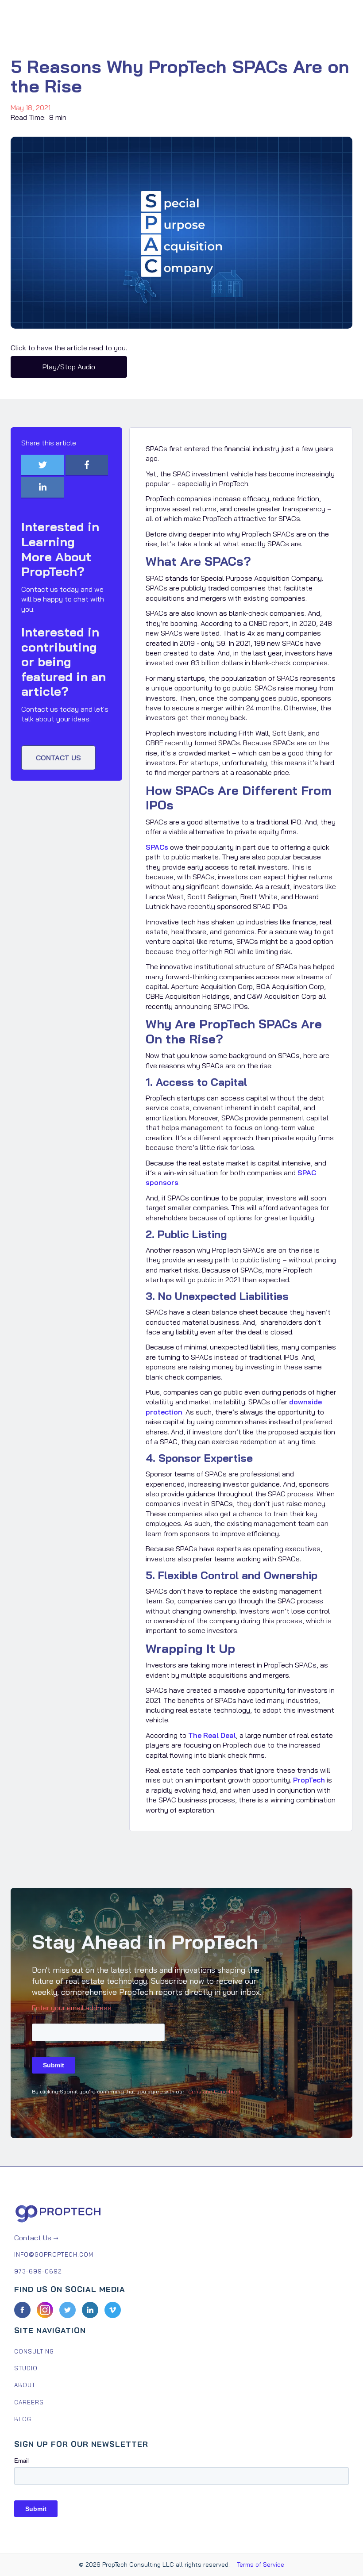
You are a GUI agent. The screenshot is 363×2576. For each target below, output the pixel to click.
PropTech (309, 1780)
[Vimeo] (113, 2310)
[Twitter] (68, 2310)
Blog (23, 2419)
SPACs (157, 847)
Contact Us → (36, 2238)
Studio (26, 2368)
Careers (29, 2402)
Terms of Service (261, 2564)
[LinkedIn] (90, 2310)
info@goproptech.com (54, 2254)
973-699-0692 (38, 2271)
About (25, 2385)
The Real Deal (212, 1735)
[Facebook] (22, 2310)
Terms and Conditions (214, 2091)
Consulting (34, 2351)
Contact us (58, 758)
